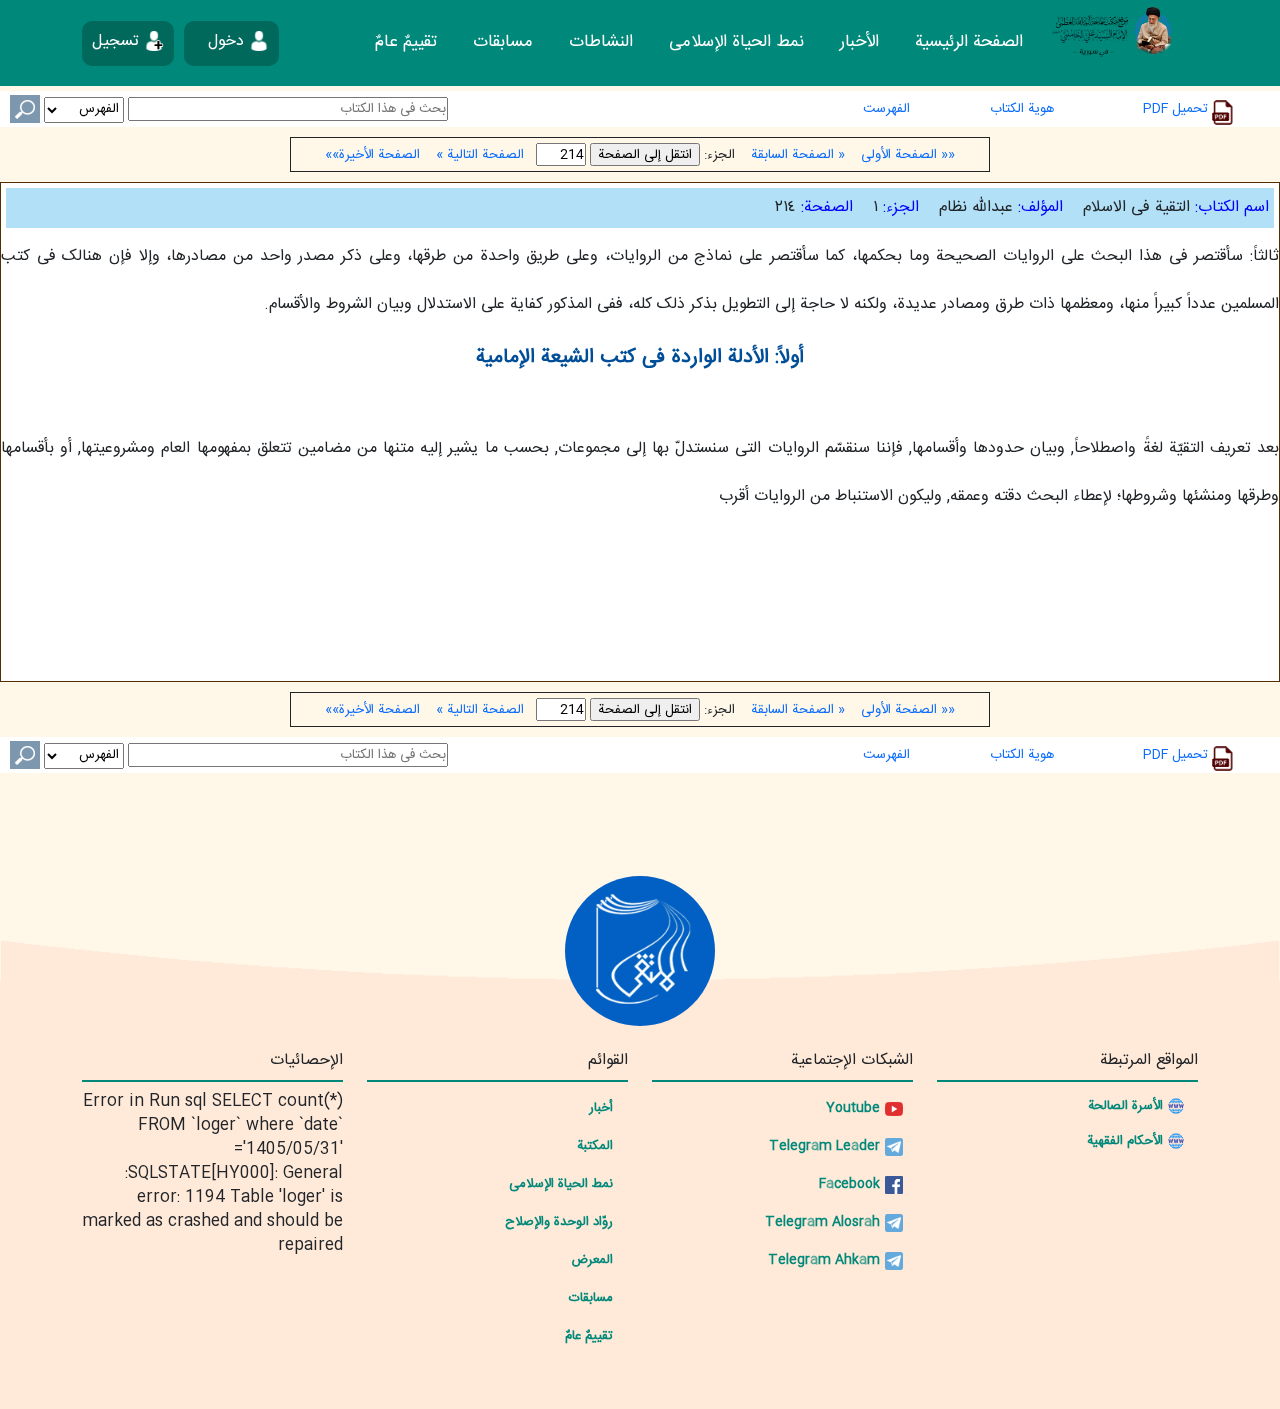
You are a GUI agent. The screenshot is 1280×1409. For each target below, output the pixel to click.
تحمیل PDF (1177, 109)
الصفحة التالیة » (478, 155)
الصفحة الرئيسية (969, 42)
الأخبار (859, 42)
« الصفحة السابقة (798, 155)
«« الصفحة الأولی (906, 155)
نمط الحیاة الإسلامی (736, 42)
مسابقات (503, 42)
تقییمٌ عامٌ (406, 42)
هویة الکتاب (1022, 109)
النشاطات (601, 42)
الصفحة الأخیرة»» (374, 155)
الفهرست (886, 109)
